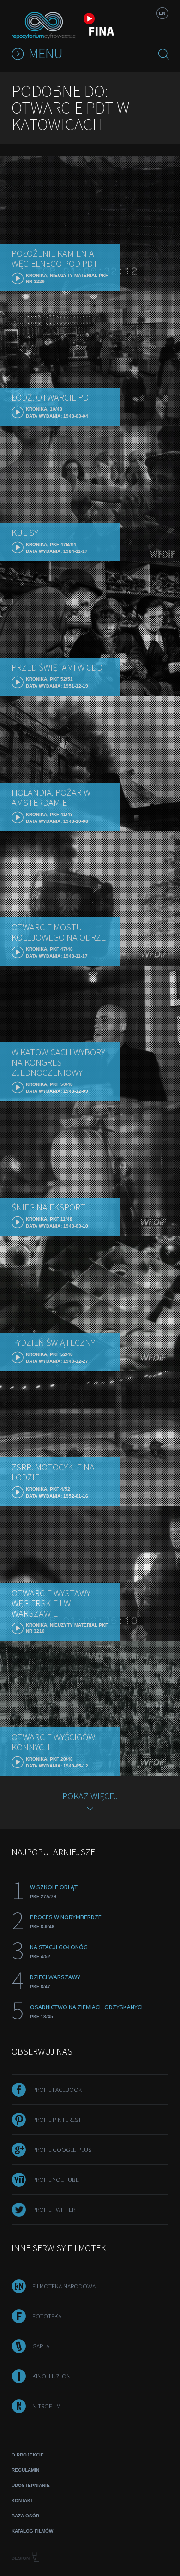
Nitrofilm (46, 2406)
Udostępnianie (31, 2485)
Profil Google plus (62, 2150)
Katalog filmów (32, 2531)
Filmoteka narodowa (64, 2286)
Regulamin (25, 2470)
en (162, 13)
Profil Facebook (57, 2090)
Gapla (41, 2346)
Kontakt (22, 2501)
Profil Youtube (56, 2180)
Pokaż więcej (90, 1796)
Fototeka (47, 2316)
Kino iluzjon (51, 2376)
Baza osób (25, 2516)
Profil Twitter (54, 2210)
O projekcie (28, 2455)
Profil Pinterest (57, 2120)
